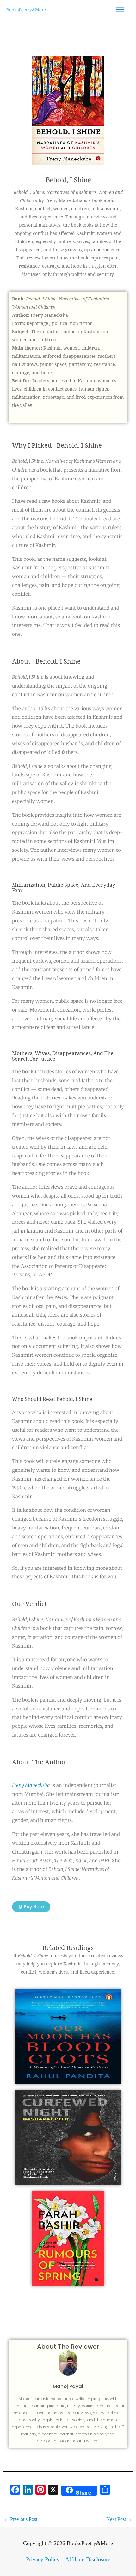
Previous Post (21, 2519)
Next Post (119, 2519)
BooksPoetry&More (26, 10)
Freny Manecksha (31, 1785)
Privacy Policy (43, 2559)
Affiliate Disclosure (88, 2559)
